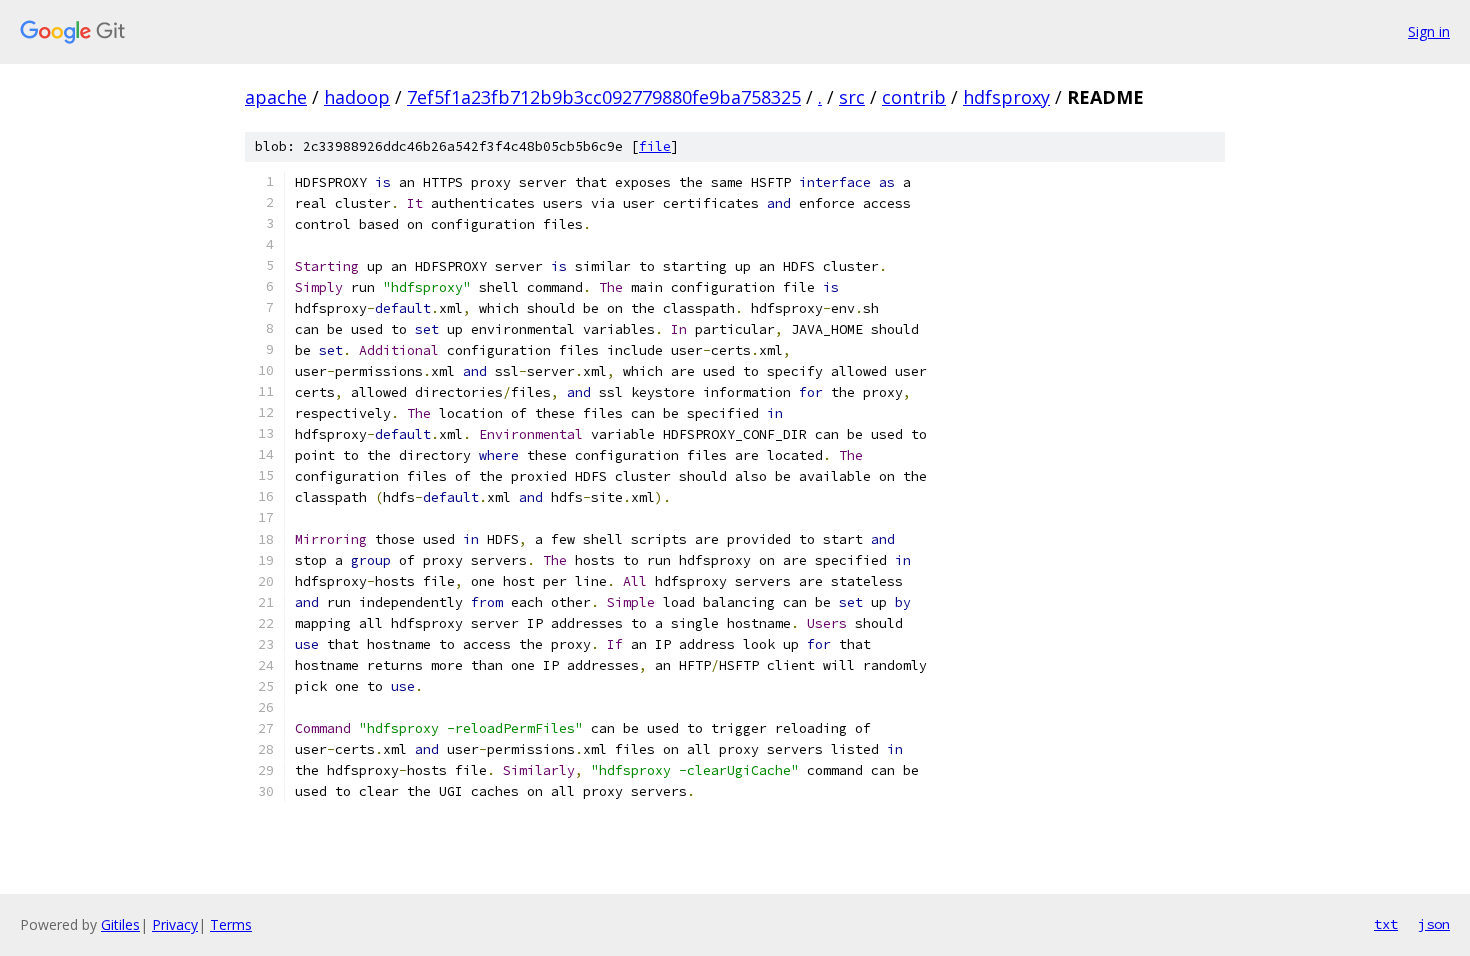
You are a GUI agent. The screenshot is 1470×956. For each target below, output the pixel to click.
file (655, 146)
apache (276, 97)
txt (1386, 924)
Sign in (1429, 31)
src (852, 97)
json (1434, 924)
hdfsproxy (1006, 97)
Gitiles (120, 924)
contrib (914, 97)
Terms (231, 924)
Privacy (175, 924)
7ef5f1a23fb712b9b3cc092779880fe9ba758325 (604, 97)
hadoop (357, 97)
